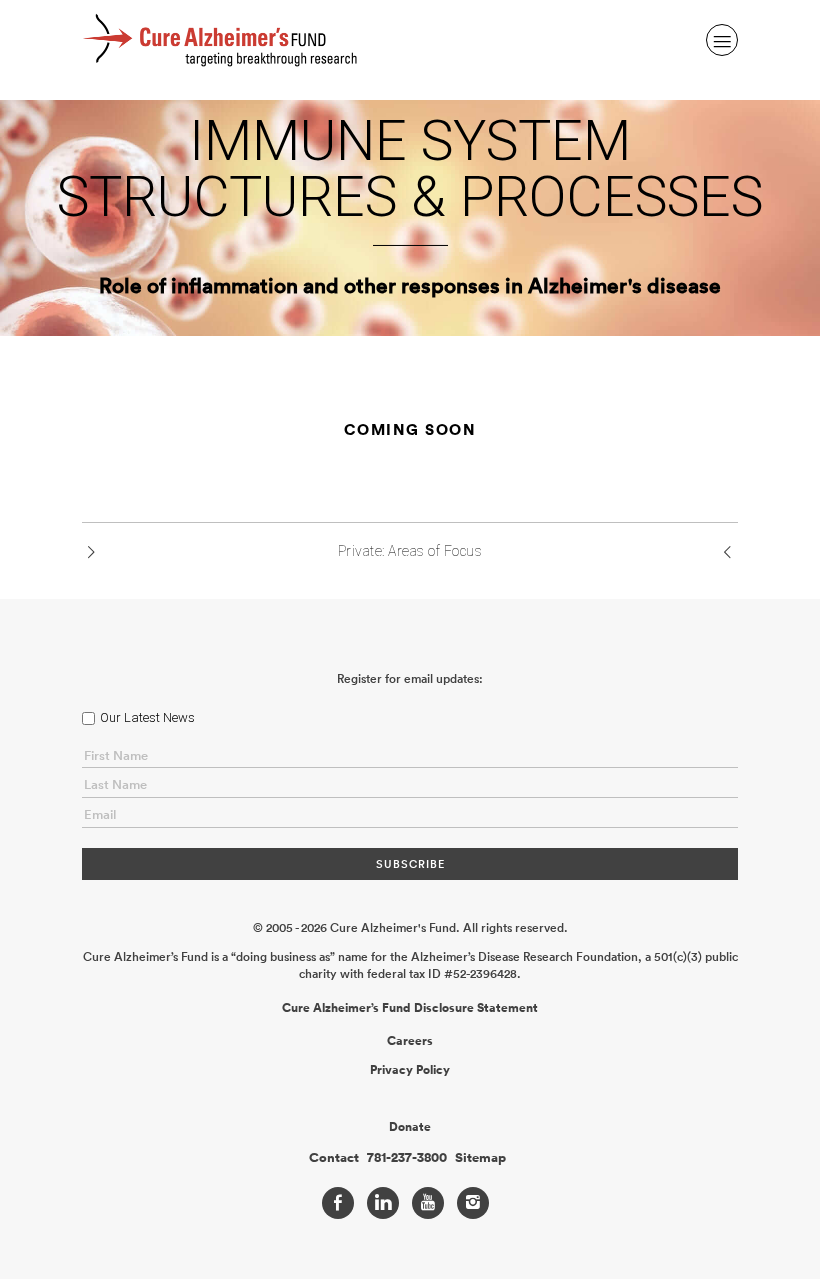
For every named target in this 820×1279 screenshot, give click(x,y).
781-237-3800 (407, 1158)
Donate (410, 1127)
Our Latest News (147, 717)
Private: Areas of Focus (410, 551)
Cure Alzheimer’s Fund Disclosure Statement (410, 1008)
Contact (334, 1158)
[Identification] (728, 553)
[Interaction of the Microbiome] (92, 553)
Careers (410, 1041)
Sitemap (480, 1158)
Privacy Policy (410, 1070)
